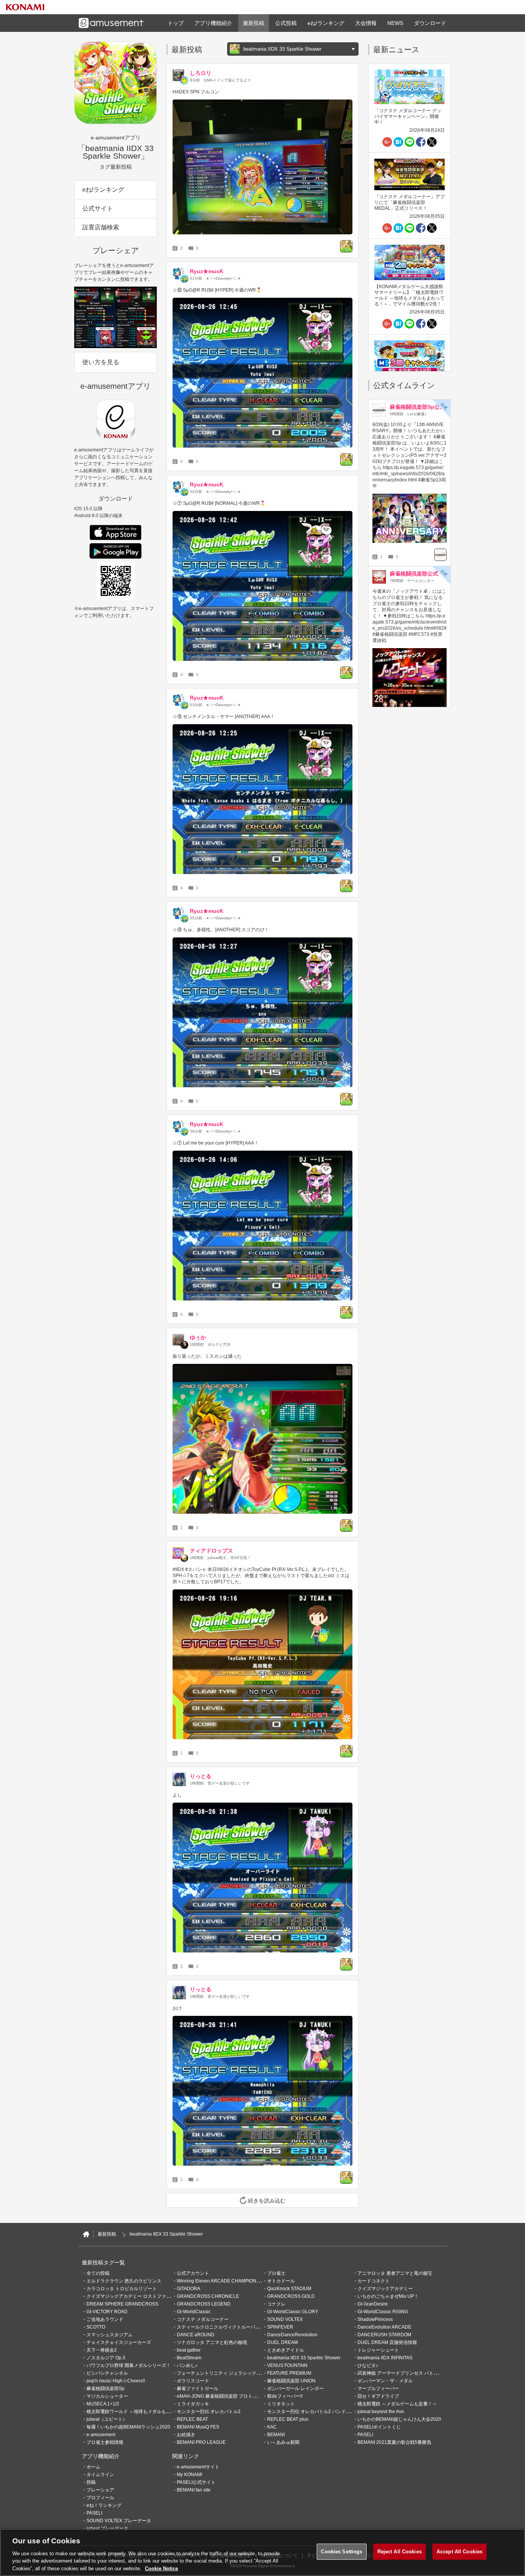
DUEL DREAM (282, 2342)
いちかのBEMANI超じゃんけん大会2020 (399, 2419)
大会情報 (366, 23)
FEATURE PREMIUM (289, 2373)
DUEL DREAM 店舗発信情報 (387, 2342)
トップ (176, 23)
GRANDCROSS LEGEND (204, 2304)
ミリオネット (281, 2404)
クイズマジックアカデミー (385, 2289)
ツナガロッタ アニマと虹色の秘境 (212, 2342)
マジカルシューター (107, 2396)
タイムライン (100, 2475)
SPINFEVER (280, 2327)
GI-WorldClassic (194, 2312)
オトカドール (281, 2281)
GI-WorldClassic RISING (383, 2312)
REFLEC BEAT (192, 2419)
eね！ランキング (104, 2505)
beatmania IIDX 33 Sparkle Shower (304, 2358)
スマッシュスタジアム (110, 2335)
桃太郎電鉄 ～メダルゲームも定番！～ (397, 2404)
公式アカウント (193, 2273)
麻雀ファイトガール (198, 2389)
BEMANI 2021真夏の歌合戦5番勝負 (394, 2442)
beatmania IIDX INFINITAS (385, 2358)
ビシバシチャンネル (107, 2373)
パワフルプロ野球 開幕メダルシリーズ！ (129, 2365)
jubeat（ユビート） (107, 2419)
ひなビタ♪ (368, 2365)
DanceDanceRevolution (292, 2335)
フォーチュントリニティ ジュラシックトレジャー (228, 2373)
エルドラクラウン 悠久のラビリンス (124, 2281)
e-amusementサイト (198, 2467)
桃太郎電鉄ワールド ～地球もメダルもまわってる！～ (142, 2412)
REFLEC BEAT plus (288, 2419)
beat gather (189, 2350)
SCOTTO (96, 2327)
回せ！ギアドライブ (378, 2396)
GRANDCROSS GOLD (291, 2296)
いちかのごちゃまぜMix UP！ (388, 2296)
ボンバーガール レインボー (295, 2389)
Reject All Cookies (400, 2552)
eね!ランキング (326, 23)
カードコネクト (374, 2281)
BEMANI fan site (194, 2490)
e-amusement (101, 2435)
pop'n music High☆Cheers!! (116, 2381)
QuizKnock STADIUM (289, 2289)
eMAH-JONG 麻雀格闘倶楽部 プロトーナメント (226, 2396)
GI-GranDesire (373, 2304)
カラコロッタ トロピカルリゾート (122, 2289)
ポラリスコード (193, 2381)
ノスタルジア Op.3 (106, 2358)
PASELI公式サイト (196, 2482)
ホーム (93, 2467)
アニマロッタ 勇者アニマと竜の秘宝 (395, 2273)
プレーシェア (100, 2490)
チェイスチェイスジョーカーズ (119, 2342)
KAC (272, 2427)
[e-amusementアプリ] (86, 2234)
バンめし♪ (187, 2365)
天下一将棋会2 (102, 2350)
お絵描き (186, 2435)
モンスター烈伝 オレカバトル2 (209, 2412)
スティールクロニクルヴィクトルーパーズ (221, 2327)
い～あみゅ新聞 (283, 2442)
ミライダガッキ (193, 2404)
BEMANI (276, 2435)
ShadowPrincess (375, 2319)
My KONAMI (189, 2475)
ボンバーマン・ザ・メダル (385, 2381)
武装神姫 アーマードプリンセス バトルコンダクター (412, 2373)
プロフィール (100, 2498)
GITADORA (189, 2289)
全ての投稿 (98, 2273)
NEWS (395, 23)
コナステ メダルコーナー (203, 2319)
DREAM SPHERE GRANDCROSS (122, 2304)
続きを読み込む (267, 2201)
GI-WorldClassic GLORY (293, 2312)
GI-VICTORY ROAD (107, 2312)
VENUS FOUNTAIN (287, 2365)
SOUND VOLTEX (285, 2319)
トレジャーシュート (378, 2350)
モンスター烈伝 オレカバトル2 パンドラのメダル (318, 2412)
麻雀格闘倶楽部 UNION (291, 2381)
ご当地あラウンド (105, 2319)
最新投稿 (254, 23)
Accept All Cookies (459, 2552)
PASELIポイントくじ (379, 2427)
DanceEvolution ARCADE (384, 2327)
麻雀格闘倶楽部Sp (105, 2389)
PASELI (365, 2435)
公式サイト (98, 208)
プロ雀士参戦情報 (105, 2442)
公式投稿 (286, 23)
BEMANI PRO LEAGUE (201, 2442)
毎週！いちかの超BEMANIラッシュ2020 (128, 2427)
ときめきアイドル (286, 2350)
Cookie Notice (161, 2568)
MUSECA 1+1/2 (103, 2404)
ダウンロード (430, 23)
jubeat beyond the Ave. (381, 2412)
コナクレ (276, 2304)
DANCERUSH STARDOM (384, 2335)
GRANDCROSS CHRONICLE (208, 2296)
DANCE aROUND (196, 2335)
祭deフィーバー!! (285, 2396)
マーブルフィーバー (378, 2389)
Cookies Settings (341, 2552)
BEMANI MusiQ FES (198, 2427)
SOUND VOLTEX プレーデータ (119, 2521)
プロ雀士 (276, 2273)
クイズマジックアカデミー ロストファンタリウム (138, 2296)
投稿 (91, 2482)
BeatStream (189, 2358)
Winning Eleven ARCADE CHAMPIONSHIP (222, 2281)
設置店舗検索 (101, 227)
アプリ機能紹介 (213, 23)
